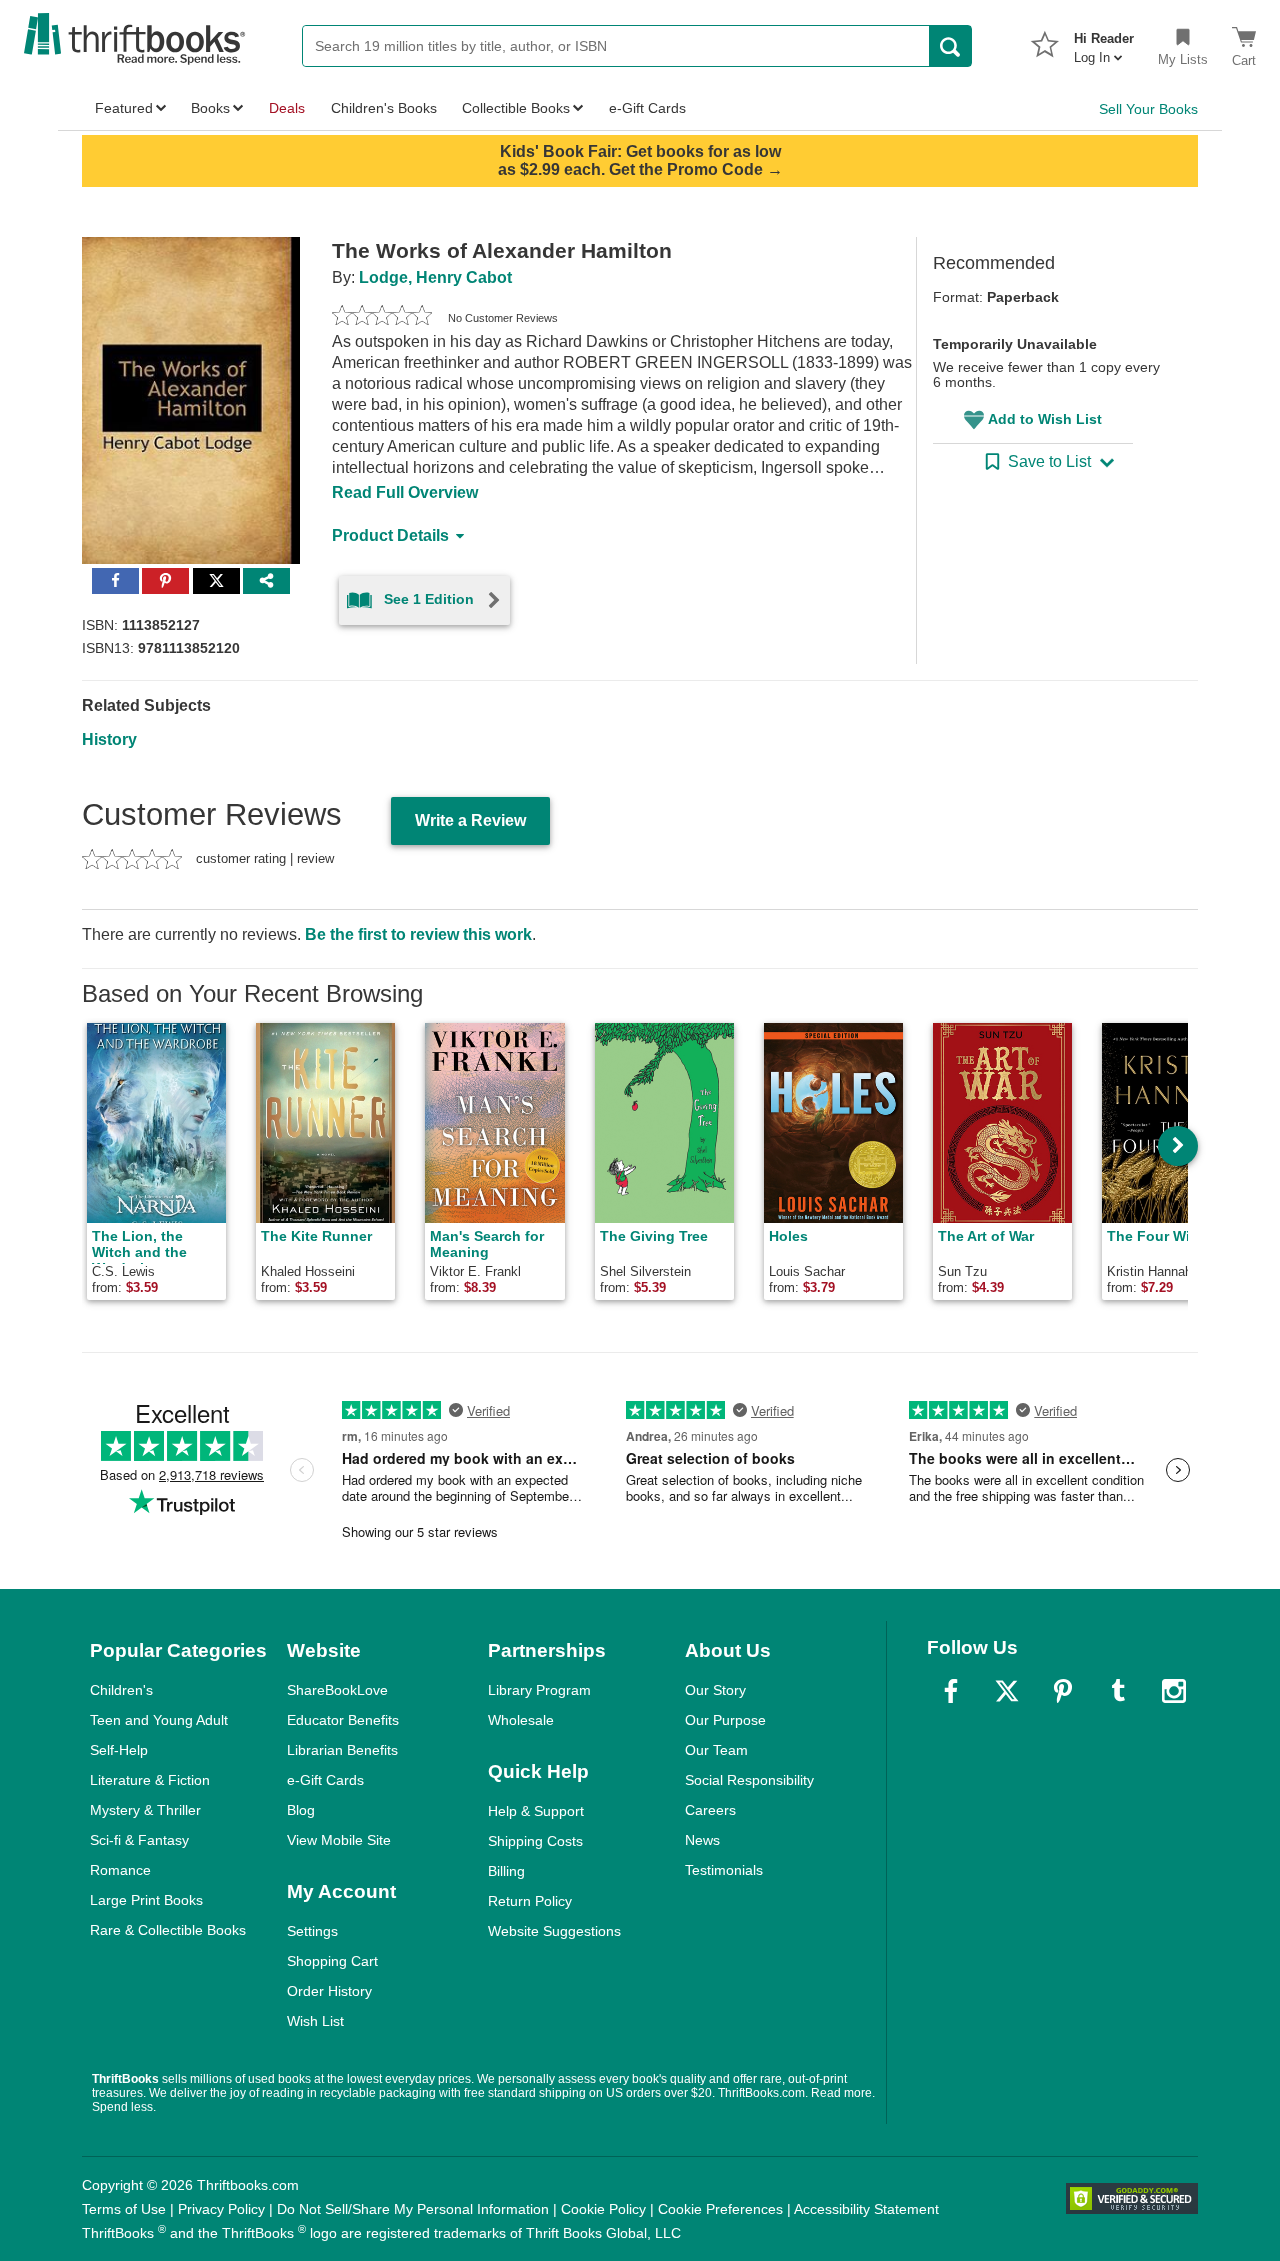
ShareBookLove (337, 1690)
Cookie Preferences (720, 2209)
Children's (121, 1690)
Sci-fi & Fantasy (139, 1840)
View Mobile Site (339, 1840)
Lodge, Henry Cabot (435, 277)
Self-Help (119, 1750)
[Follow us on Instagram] (1174, 1691)
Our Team (716, 1750)
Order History (329, 1991)
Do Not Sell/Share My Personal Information (413, 2209)
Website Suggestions (554, 1931)
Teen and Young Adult (159, 1720)
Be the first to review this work (418, 934)
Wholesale (521, 1720)
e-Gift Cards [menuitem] (647, 108)
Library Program (539, 1690)
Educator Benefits (343, 1720)
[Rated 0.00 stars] (382, 318)
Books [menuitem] (210, 108)
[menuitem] (1104, 42)
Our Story (715, 1690)
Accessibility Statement (866, 2209)
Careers (710, 1810)
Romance (120, 1870)
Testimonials (724, 1870)
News (702, 1840)
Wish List (315, 2021)
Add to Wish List (1045, 419)
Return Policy (530, 1901)
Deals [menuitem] (287, 108)
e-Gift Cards (325, 1780)
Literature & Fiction (150, 1780)
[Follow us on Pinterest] (1063, 1691)
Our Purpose (725, 1720)
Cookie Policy (603, 2209)
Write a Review (470, 820)
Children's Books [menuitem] (384, 108)
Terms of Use (124, 2209)
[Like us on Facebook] (951, 1691)
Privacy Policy (221, 2209)
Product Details (390, 535)
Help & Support (536, 1811)
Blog (301, 1810)
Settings (312, 1931)
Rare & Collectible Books (168, 1930)
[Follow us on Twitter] (1007, 1691)
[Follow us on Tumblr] (1118, 1691)
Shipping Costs (535, 1841)
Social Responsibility (749, 1780)
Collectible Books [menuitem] (516, 108)
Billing (506, 1871)
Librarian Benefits (342, 1750)
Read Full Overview (405, 492)
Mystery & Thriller (145, 1810)
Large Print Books (146, 1900)
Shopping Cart (332, 1961)
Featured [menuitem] (124, 108)
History (109, 739)
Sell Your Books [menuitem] (1148, 109)
